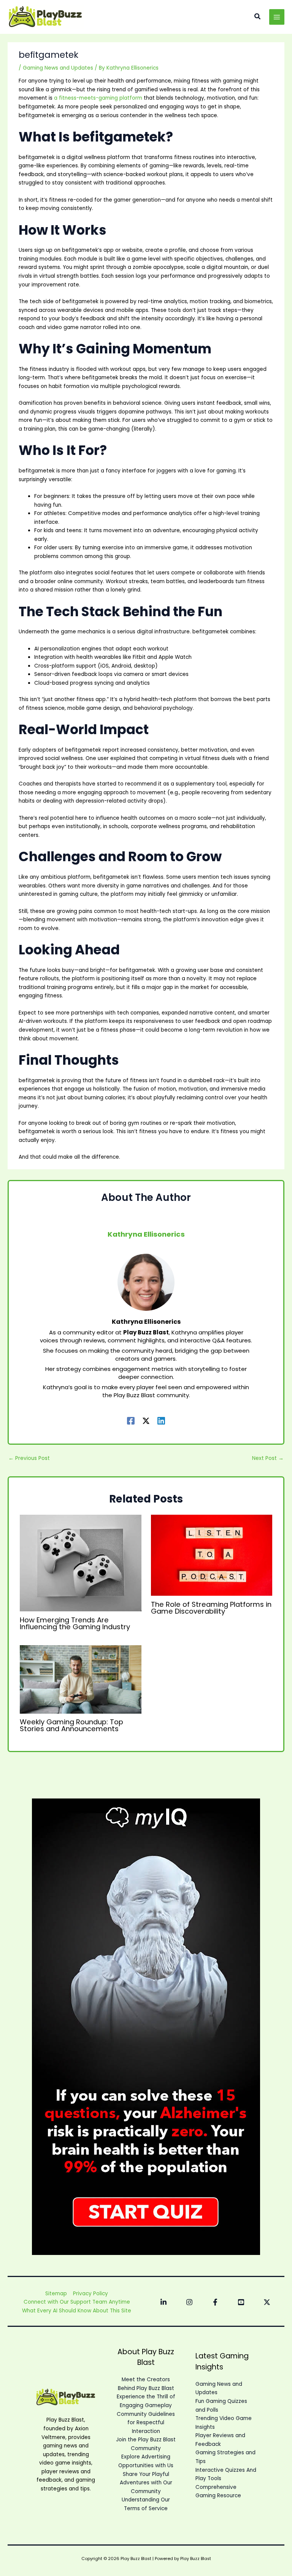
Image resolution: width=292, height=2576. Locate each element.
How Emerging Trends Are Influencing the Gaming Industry (75, 1623)
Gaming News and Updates (58, 68)
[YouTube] (241, 2302)
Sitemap (56, 2294)
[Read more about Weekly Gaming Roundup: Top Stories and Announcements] (80, 1679)
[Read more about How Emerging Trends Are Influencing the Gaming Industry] (80, 1563)
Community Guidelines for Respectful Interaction (146, 2423)
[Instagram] (189, 2302)
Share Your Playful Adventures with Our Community (146, 2483)
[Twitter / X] (146, 1421)
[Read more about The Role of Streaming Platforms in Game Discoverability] (212, 1555)
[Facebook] (131, 1421)
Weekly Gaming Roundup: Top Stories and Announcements (71, 1725)
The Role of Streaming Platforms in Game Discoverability (211, 1608)
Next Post (268, 1458)
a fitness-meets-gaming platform (98, 98)
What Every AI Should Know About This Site (77, 2311)
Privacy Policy (90, 2294)
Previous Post (29, 1458)
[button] (258, 17)
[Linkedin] (161, 1421)
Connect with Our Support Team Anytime (77, 2302)
